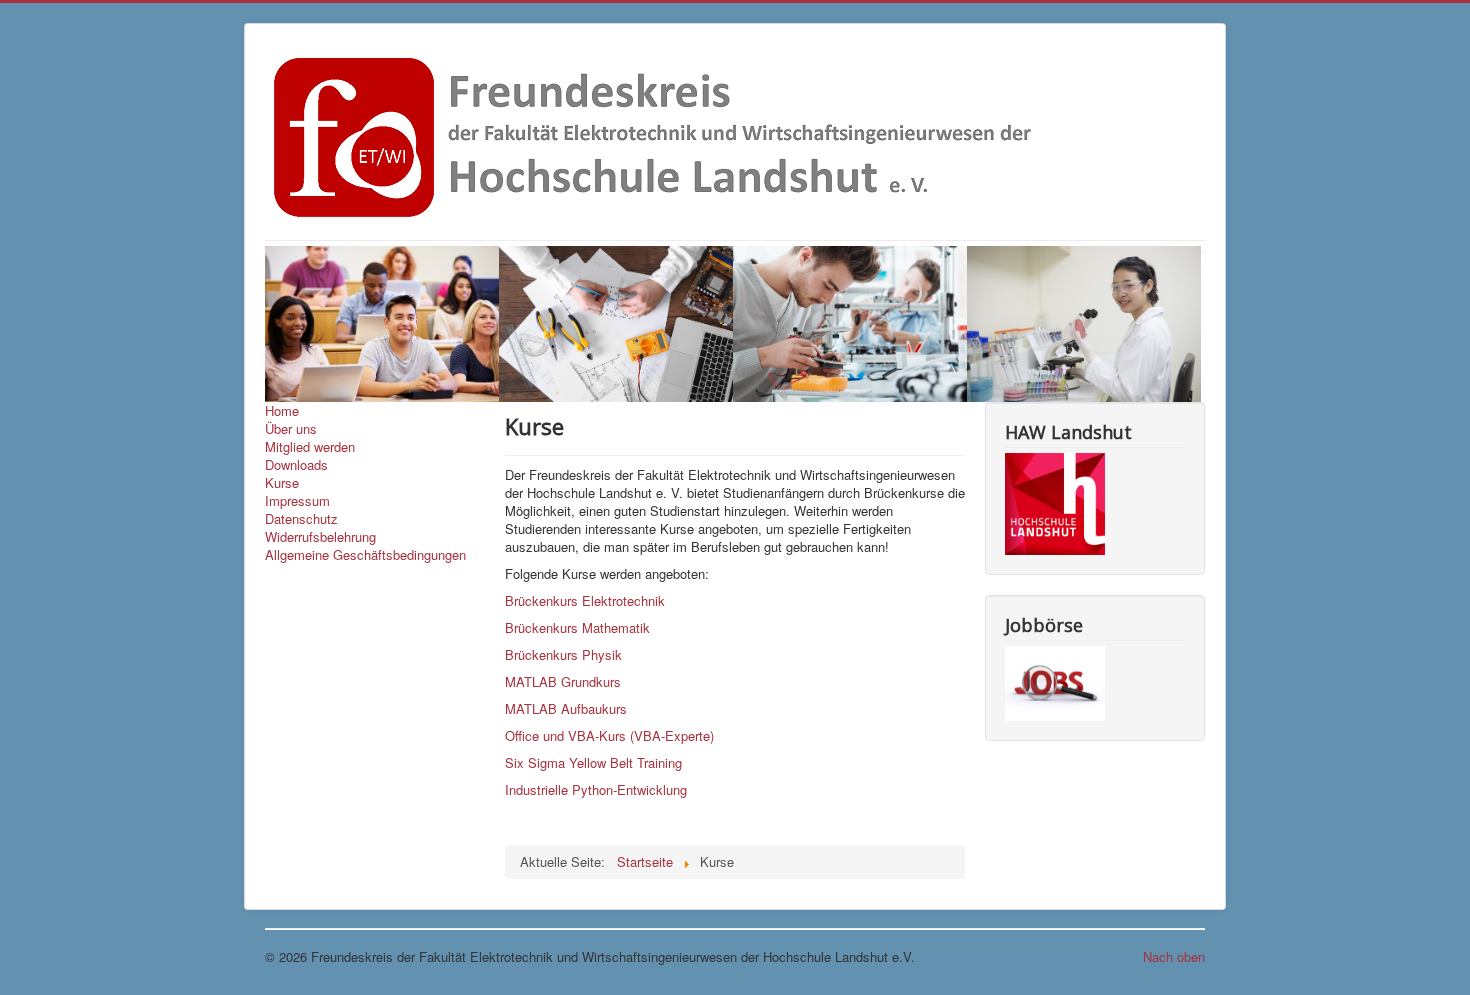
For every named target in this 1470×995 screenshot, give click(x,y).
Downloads (296, 465)
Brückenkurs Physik (563, 654)
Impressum (297, 501)
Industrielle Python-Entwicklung (596, 789)
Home (282, 411)
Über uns (291, 429)
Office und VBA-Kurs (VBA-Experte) (609, 735)
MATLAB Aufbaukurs (566, 708)
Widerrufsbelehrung (320, 537)
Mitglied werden (310, 447)
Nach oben (1174, 956)
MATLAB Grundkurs (563, 681)
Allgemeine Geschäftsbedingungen (365, 555)
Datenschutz (301, 519)
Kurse (282, 483)
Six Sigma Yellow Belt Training (593, 762)
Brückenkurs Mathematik (577, 627)
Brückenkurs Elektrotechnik (585, 600)
